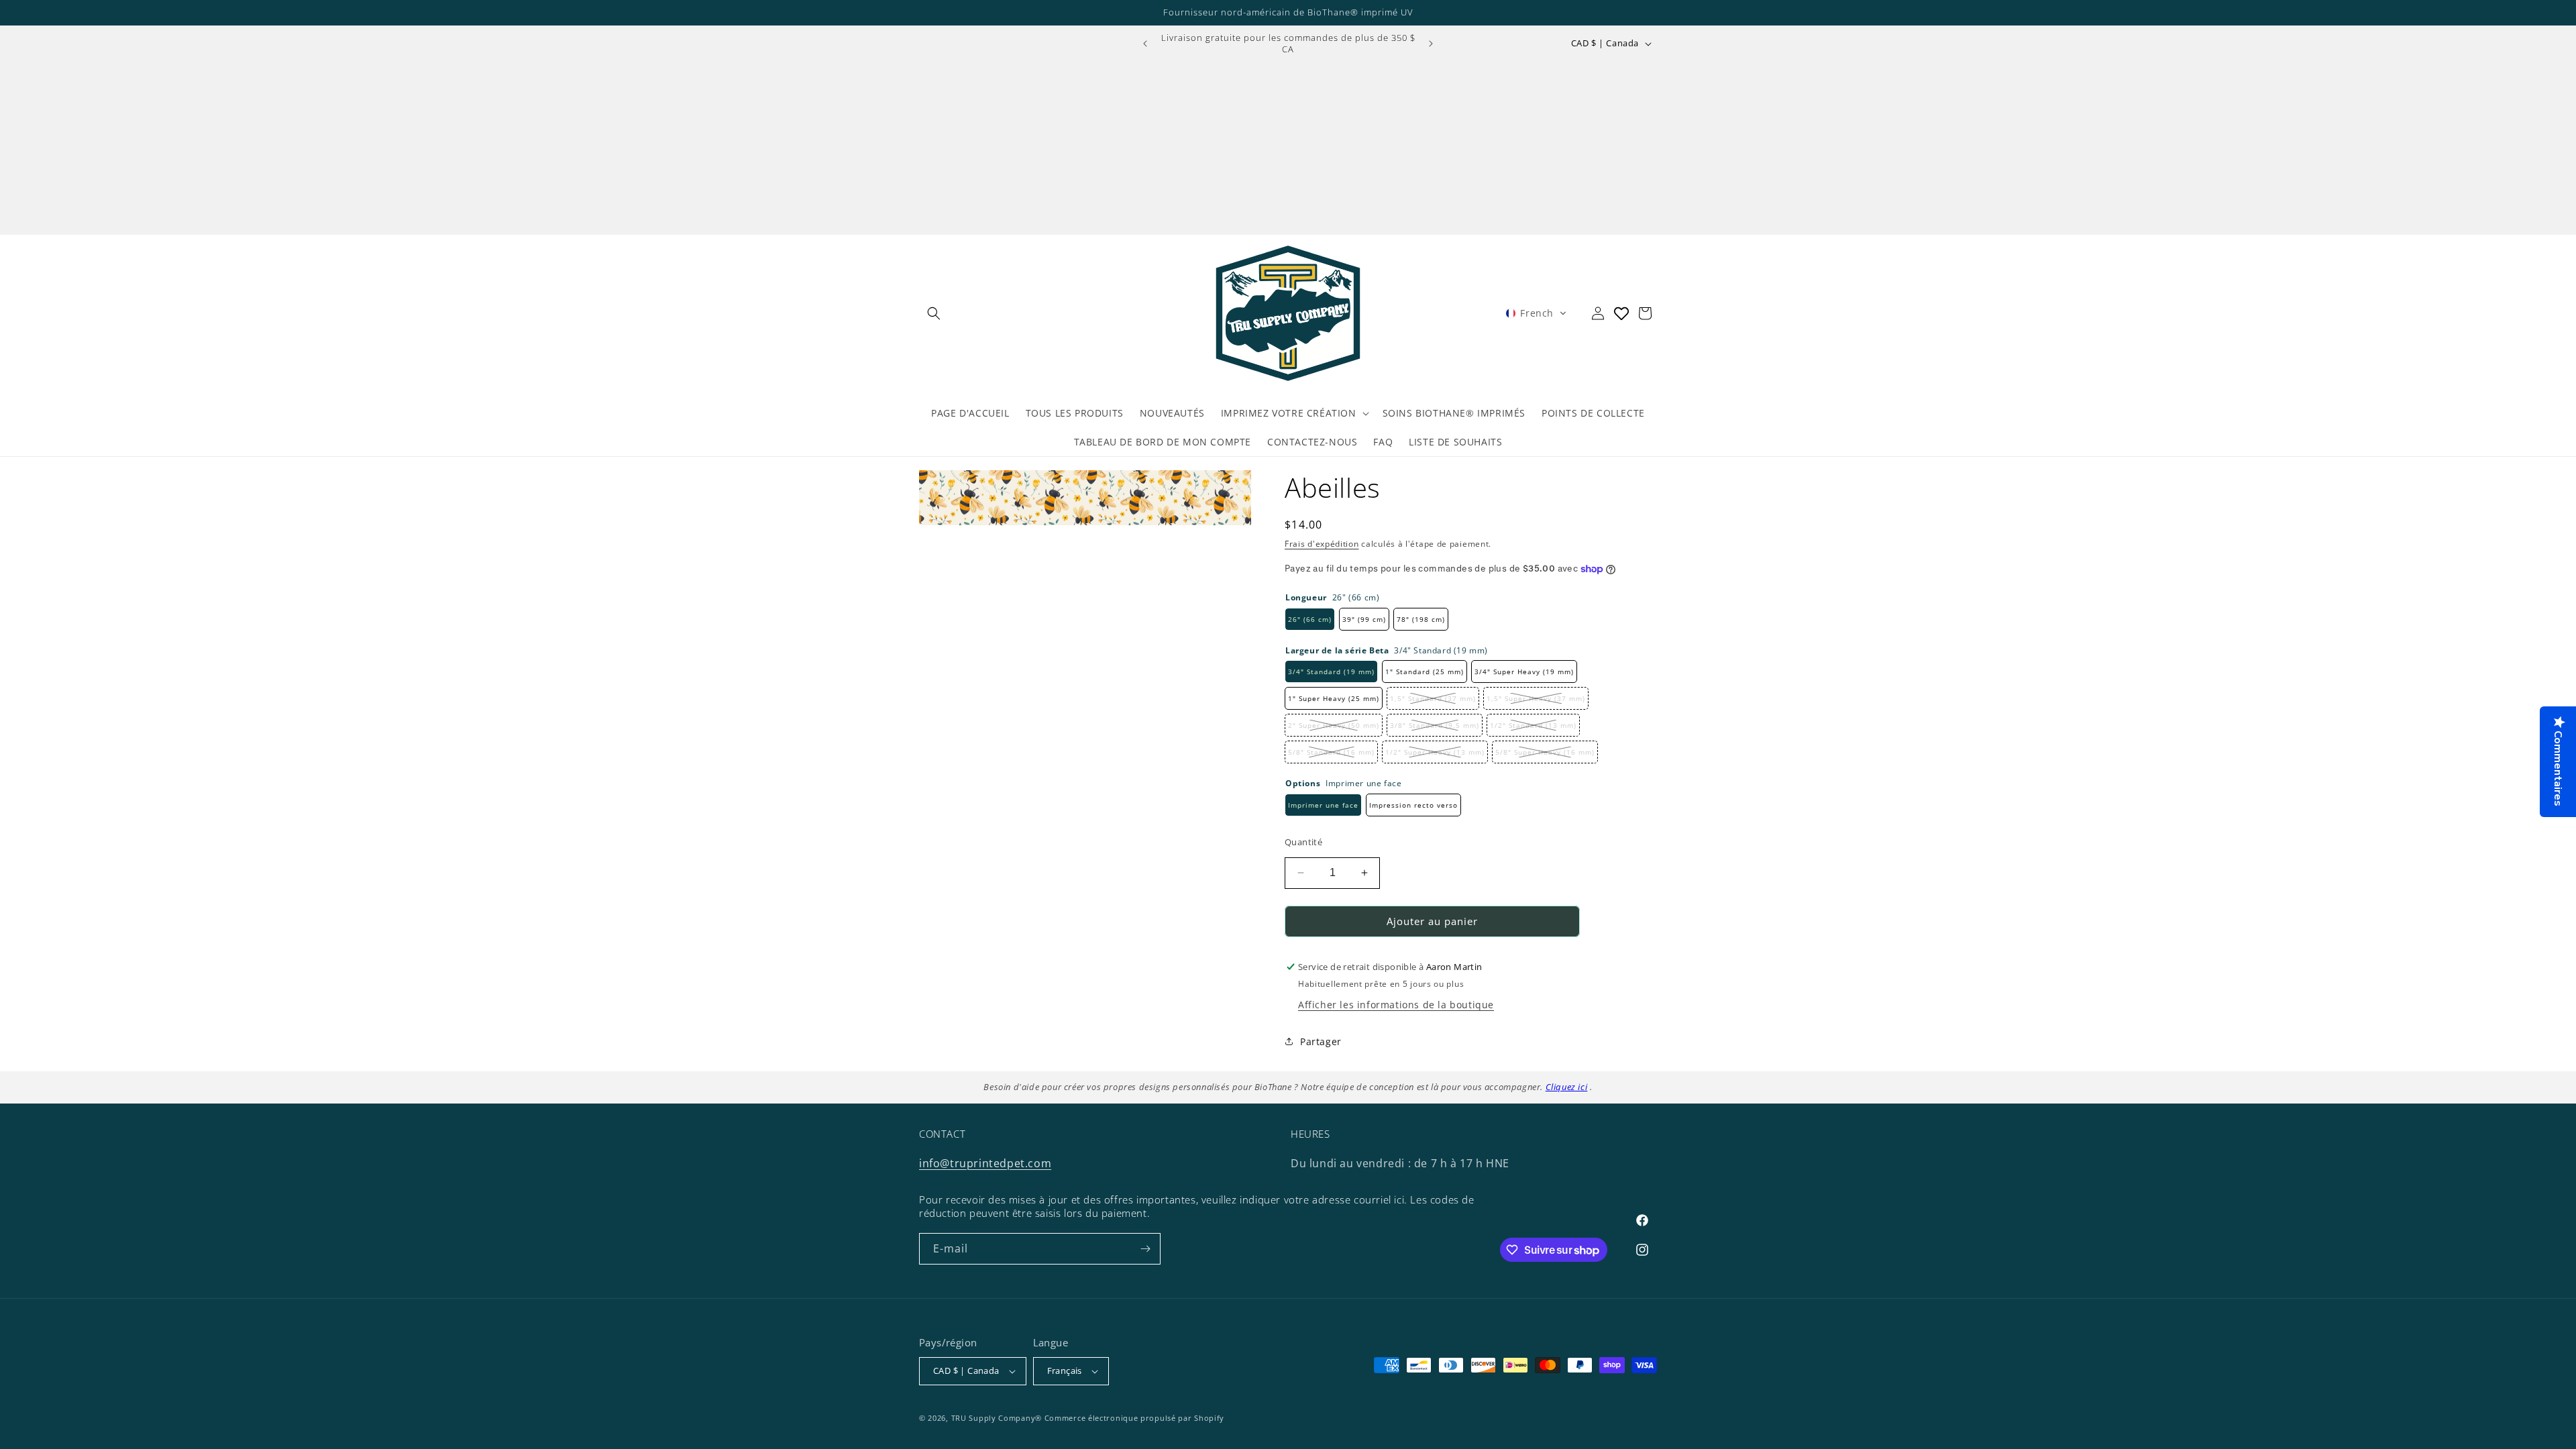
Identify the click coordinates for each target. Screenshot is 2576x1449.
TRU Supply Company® (997, 1418)
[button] (934, 313)
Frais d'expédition (1322, 544)
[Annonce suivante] (1431, 44)
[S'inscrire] (1145, 1249)
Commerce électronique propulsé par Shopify (1134, 1418)
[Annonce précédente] (1145, 44)
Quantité (1303, 842)
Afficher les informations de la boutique (1396, 1005)
